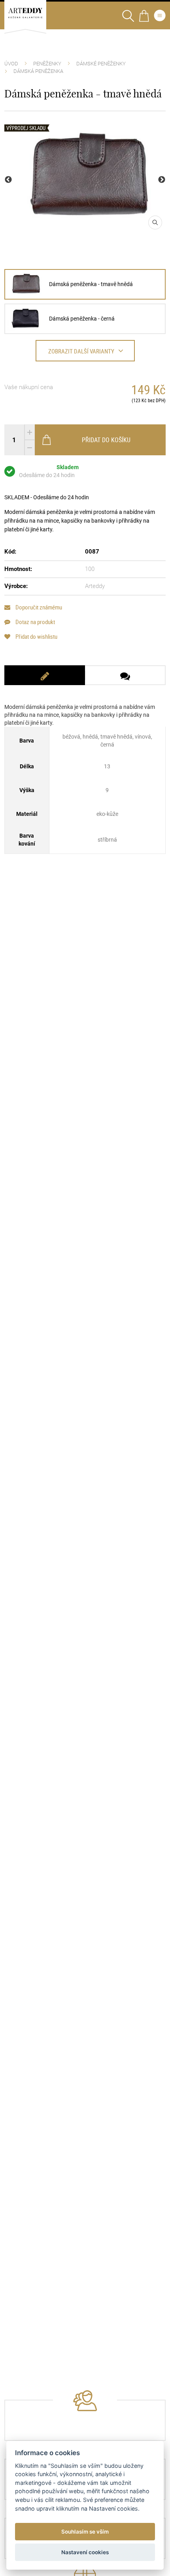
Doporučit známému (38, 607)
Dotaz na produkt (35, 622)
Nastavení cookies (85, 2552)
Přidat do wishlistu (36, 637)
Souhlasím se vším (85, 2532)
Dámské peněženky (101, 64)
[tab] (45, 675)
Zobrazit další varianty (81, 351)
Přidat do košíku (106, 440)
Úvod (11, 64)
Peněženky (47, 64)
